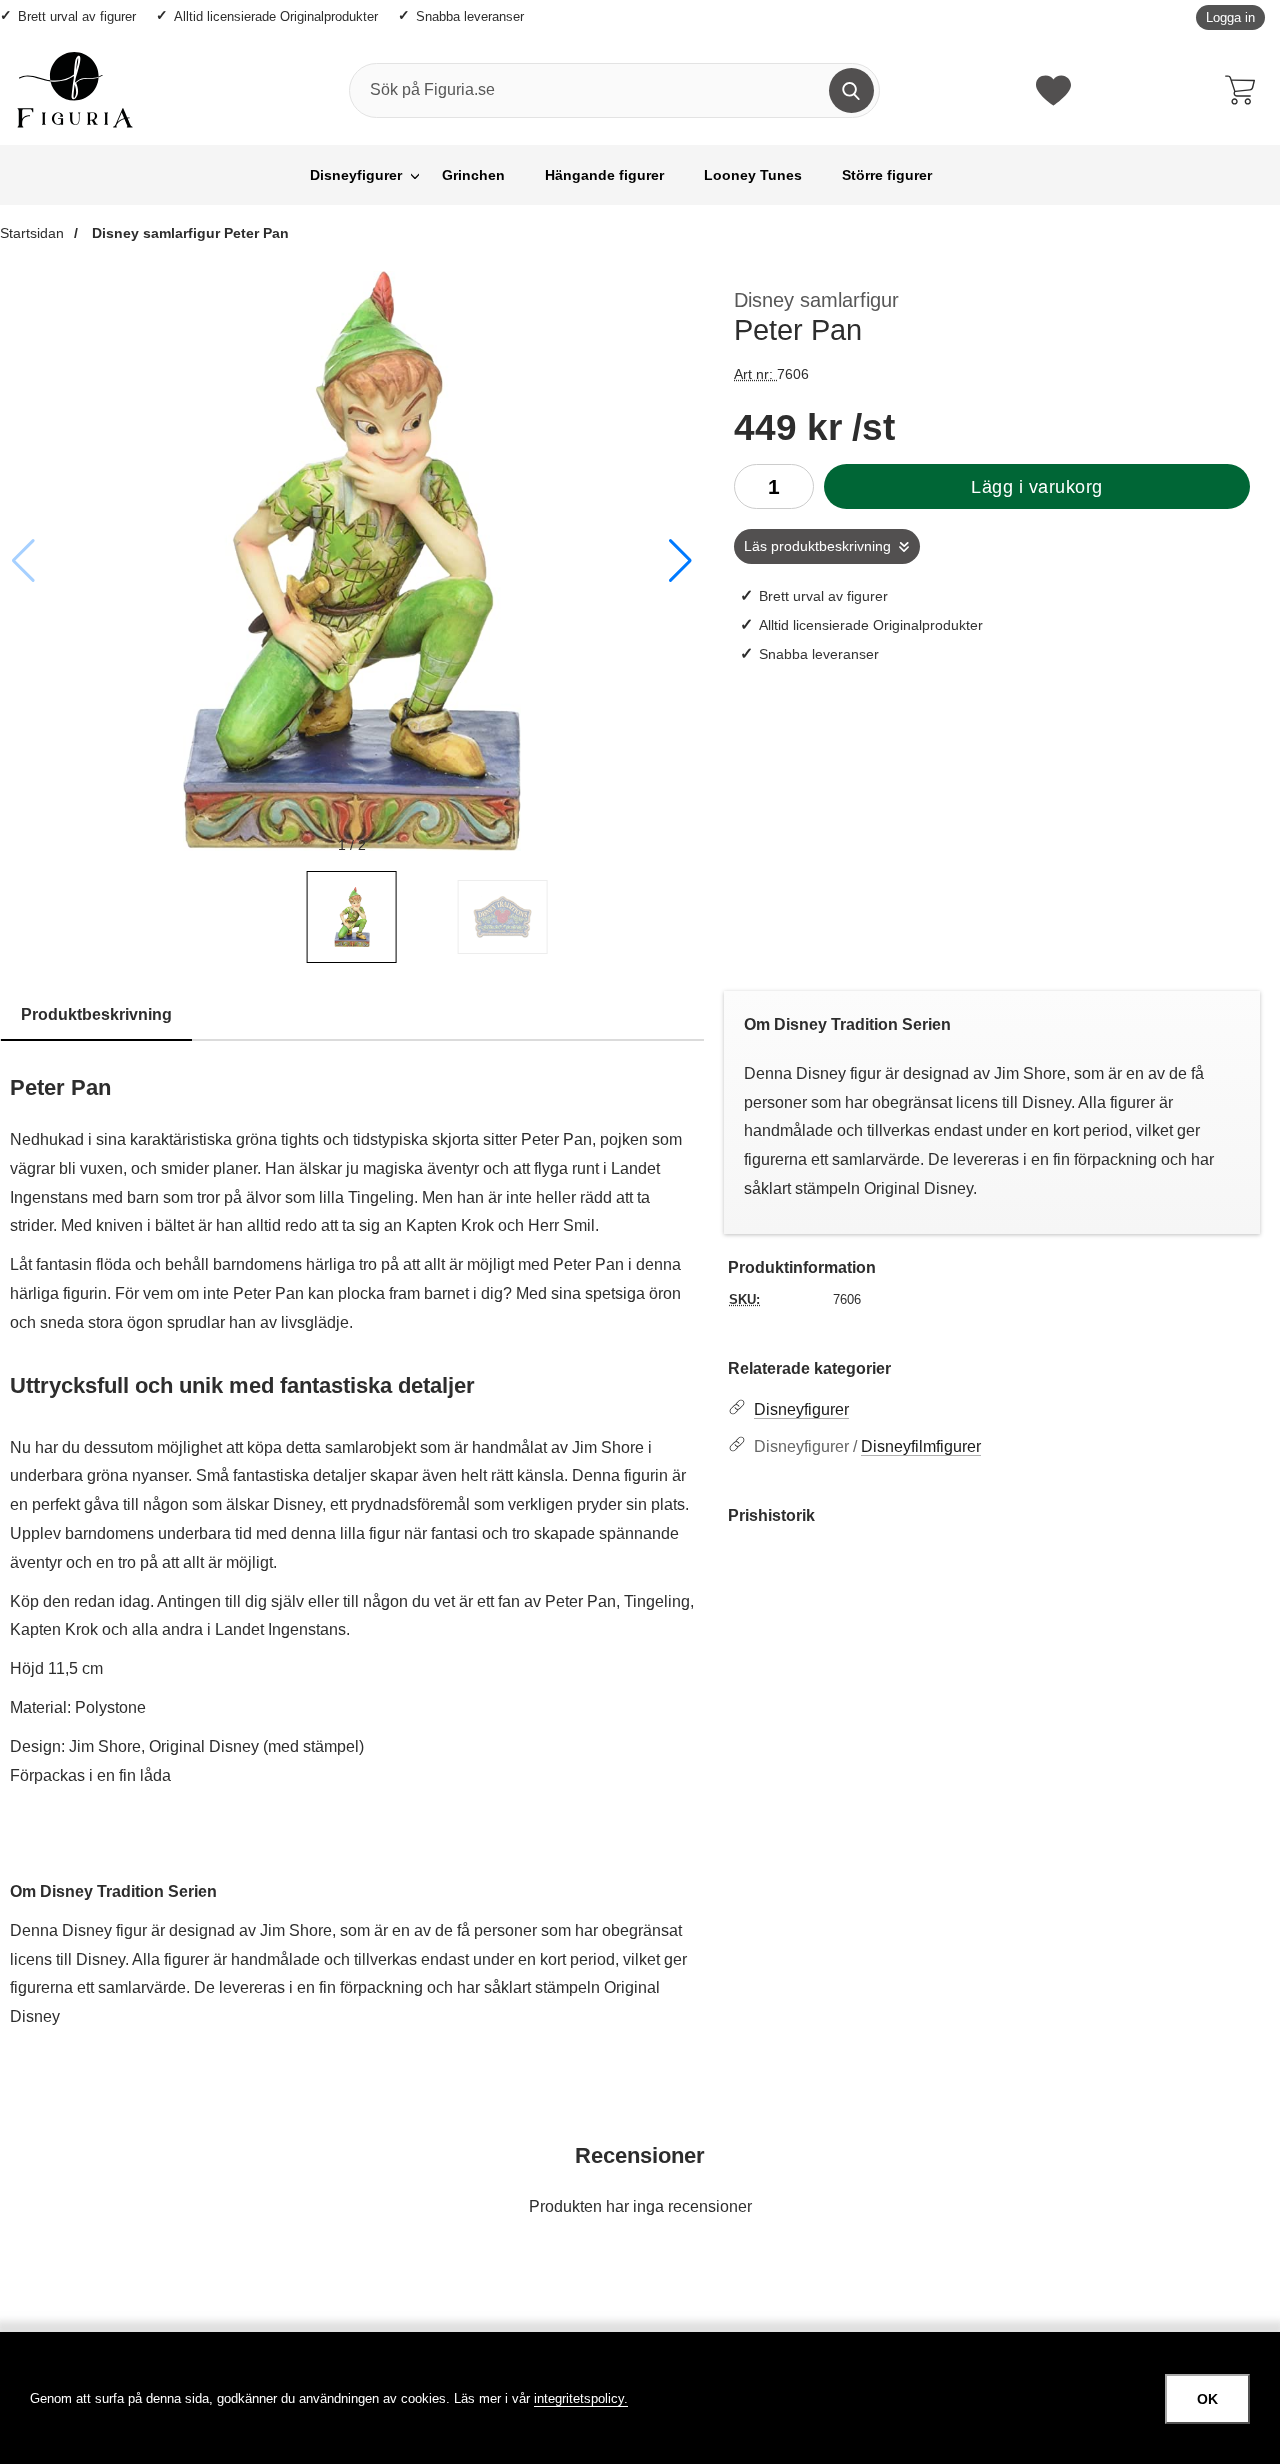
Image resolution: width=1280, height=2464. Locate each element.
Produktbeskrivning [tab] (96, 1014)
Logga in (1230, 17)
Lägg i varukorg (1037, 487)
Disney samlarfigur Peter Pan (188, 233)
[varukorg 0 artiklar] (1245, 90)
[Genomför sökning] (851, 90)
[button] (680, 561)
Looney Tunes (753, 175)
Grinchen (473, 175)
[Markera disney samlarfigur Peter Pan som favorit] (675, 293)
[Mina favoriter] (1053, 90)
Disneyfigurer (356, 175)
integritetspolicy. (581, 2398)
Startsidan (32, 233)
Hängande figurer (604, 175)
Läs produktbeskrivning (817, 546)
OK (1207, 2399)
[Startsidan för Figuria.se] (75, 90)
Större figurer (887, 175)
